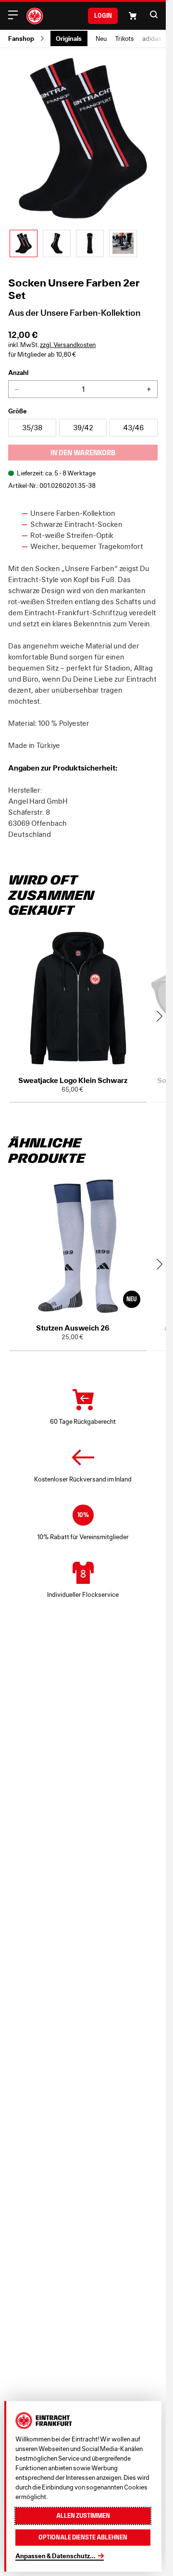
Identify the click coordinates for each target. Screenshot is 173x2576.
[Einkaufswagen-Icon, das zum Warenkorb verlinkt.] (133, 16)
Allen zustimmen (83, 2516)
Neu (101, 39)
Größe (18, 411)
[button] (154, 14)
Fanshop (21, 38)
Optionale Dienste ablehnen (83, 2537)
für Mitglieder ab (42, 355)
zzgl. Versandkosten (68, 345)
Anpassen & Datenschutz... (56, 2556)
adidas (152, 39)
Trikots (124, 39)
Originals (69, 38)
